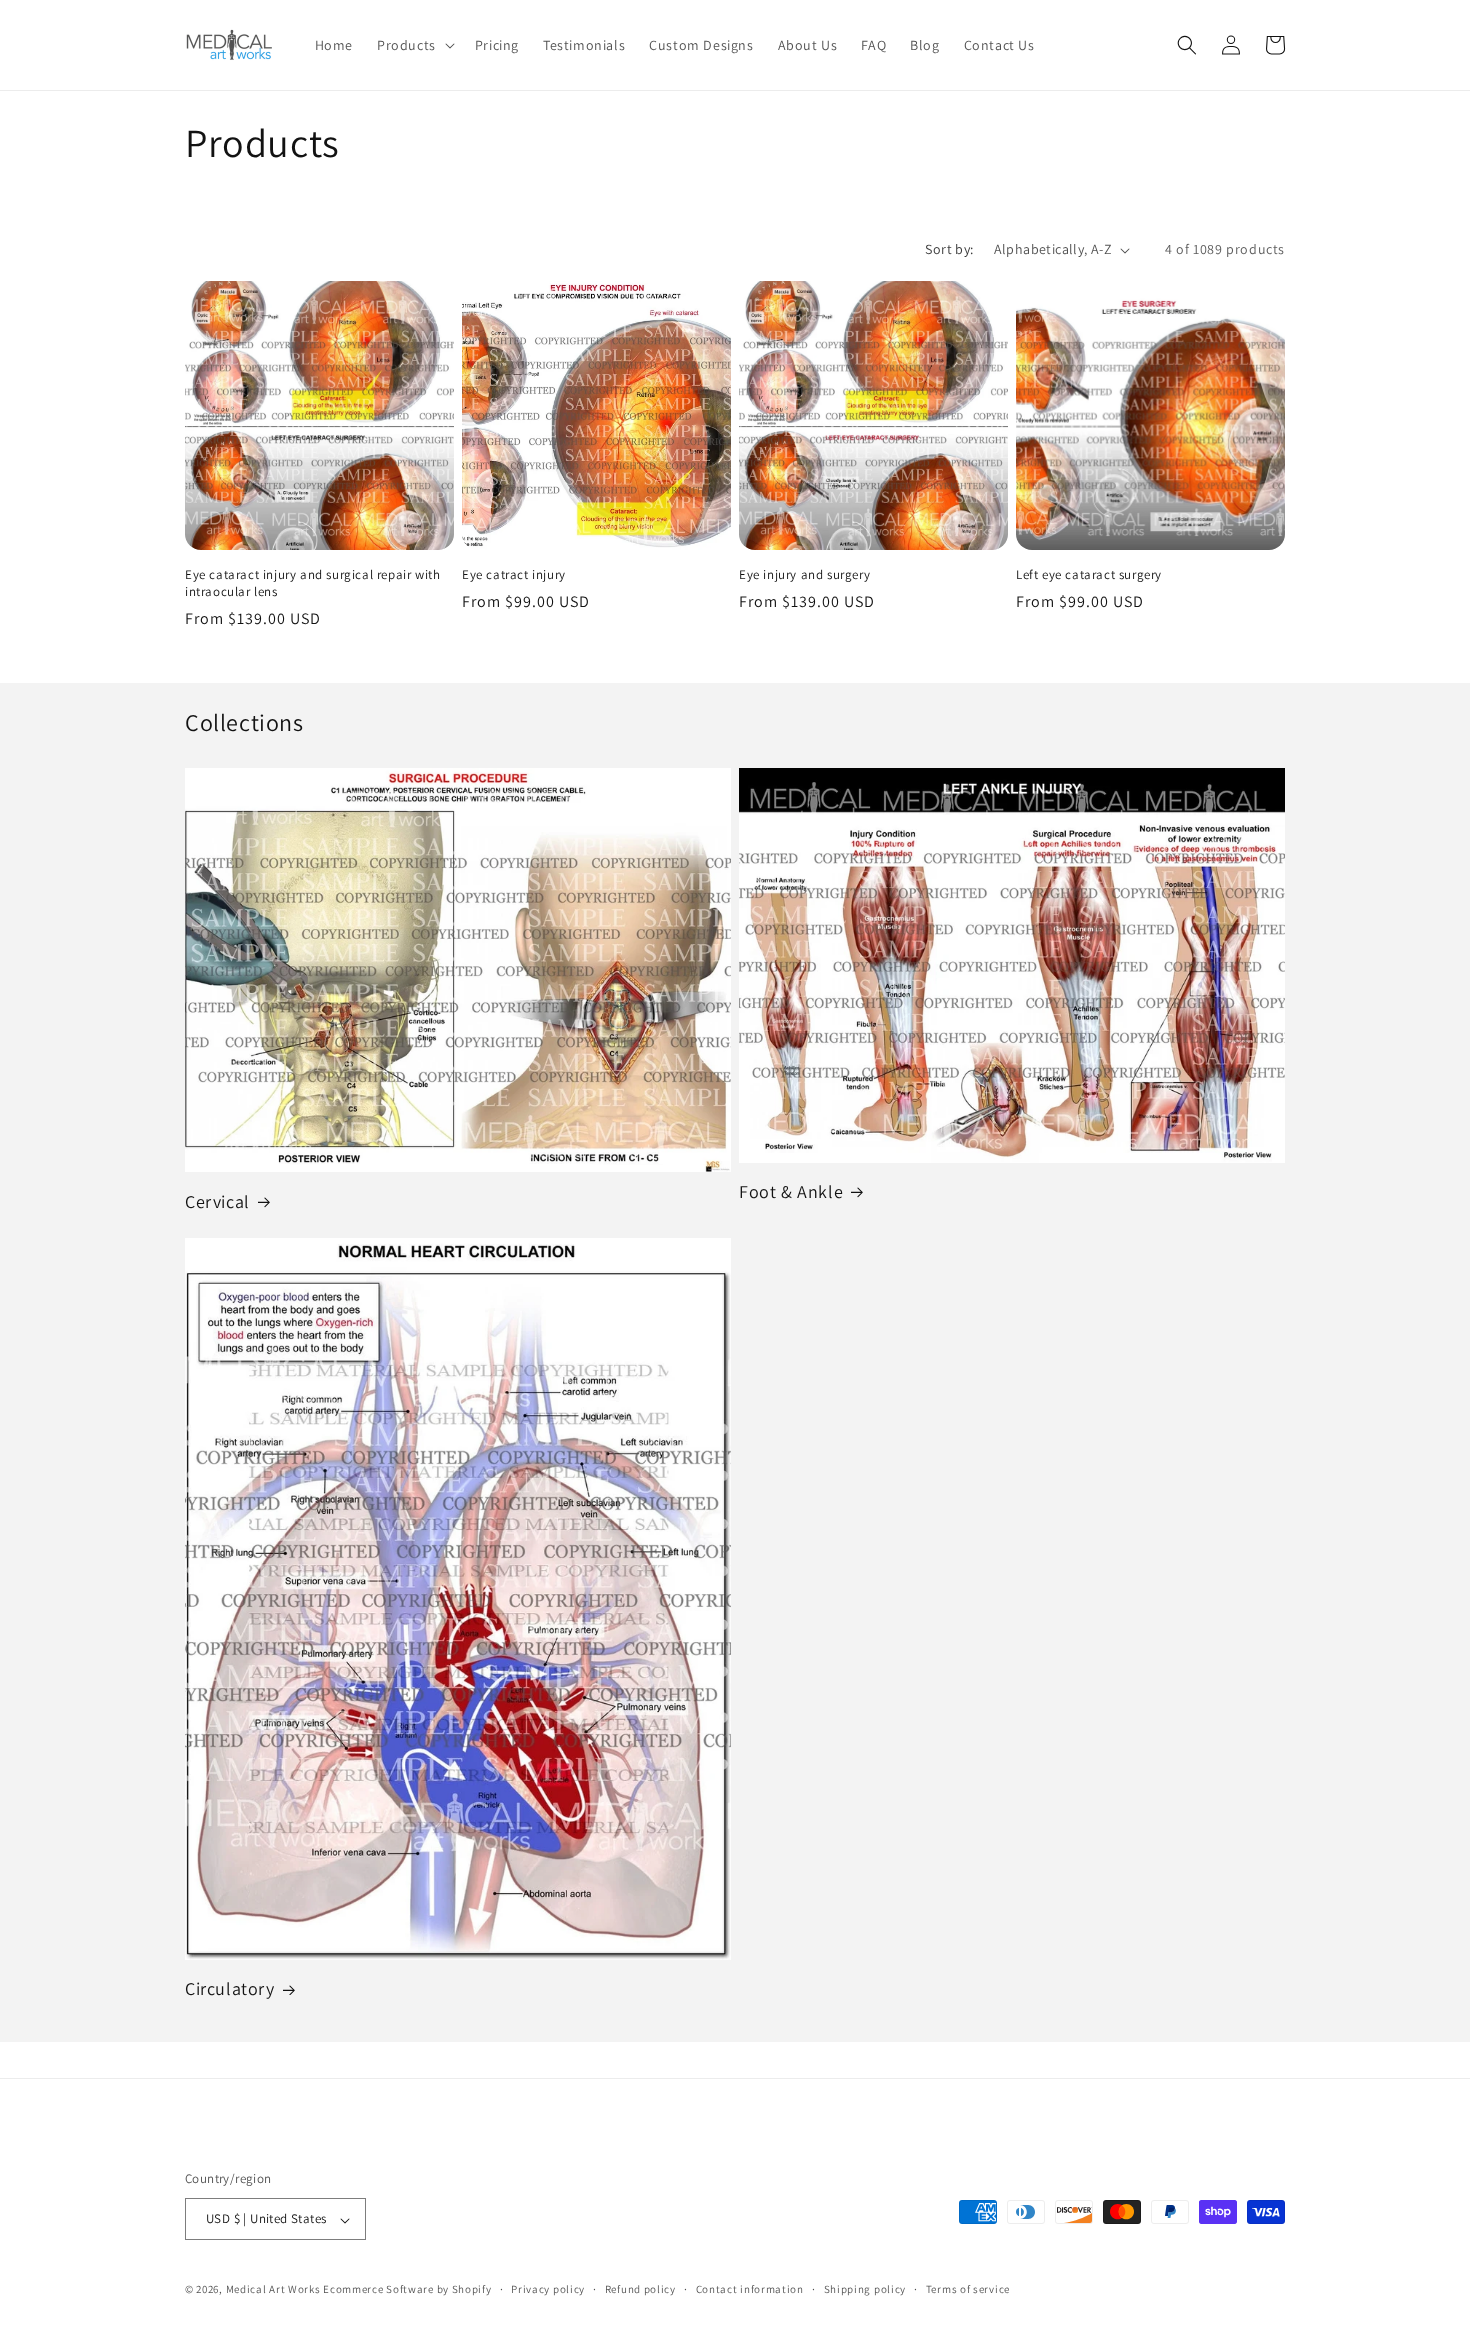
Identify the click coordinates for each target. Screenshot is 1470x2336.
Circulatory (230, 1988)
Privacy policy (548, 2289)
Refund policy (640, 2289)
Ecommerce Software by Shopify (407, 2290)
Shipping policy (865, 2289)
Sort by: (949, 249)
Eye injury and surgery (804, 575)
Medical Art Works (273, 2290)
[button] (414, 45)
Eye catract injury (514, 575)
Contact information (750, 2289)
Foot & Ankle (791, 1191)
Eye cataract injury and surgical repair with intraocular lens (312, 583)
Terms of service (968, 2289)
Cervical (217, 1201)
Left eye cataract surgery (1089, 575)
